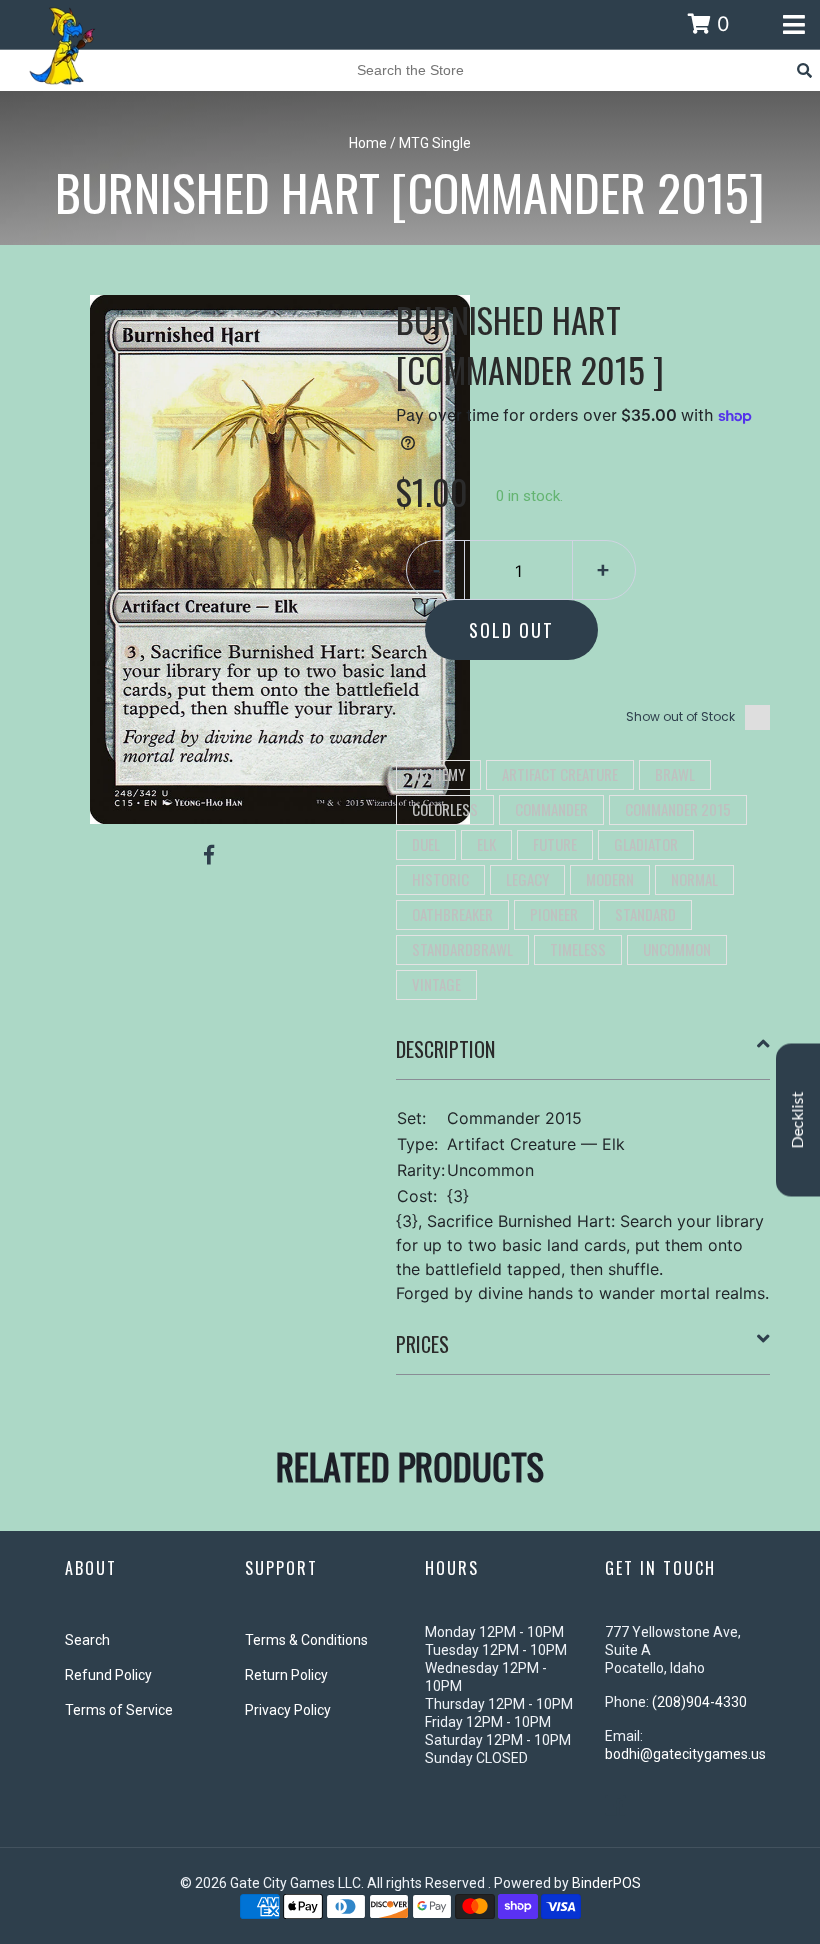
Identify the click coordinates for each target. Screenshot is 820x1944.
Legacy (527, 879)
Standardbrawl (462, 949)
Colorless (445, 809)
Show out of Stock (680, 716)
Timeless (578, 949)
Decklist (798, 1120)
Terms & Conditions (306, 1640)
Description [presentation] (445, 1049)
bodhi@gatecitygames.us (685, 1754)
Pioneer (554, 914)
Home (368, 143)
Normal (694, 879)
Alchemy (438, 774)
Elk (486, 844)
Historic (440, 879)
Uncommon (677, 949)
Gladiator (646, 844)
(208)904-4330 (699, 1702)
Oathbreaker (452, 914)
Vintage (436, 984)
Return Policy (286, 1675)
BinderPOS (606, 1883)
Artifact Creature (560, 774)
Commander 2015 (678, 809)
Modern (610, 879)
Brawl (675, 774)
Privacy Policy (288, 1710)
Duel (426, 844)
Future (555, 844)
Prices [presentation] (422, 1344)
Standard (645, 914)
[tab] (583, 1057)
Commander (551, 809)
